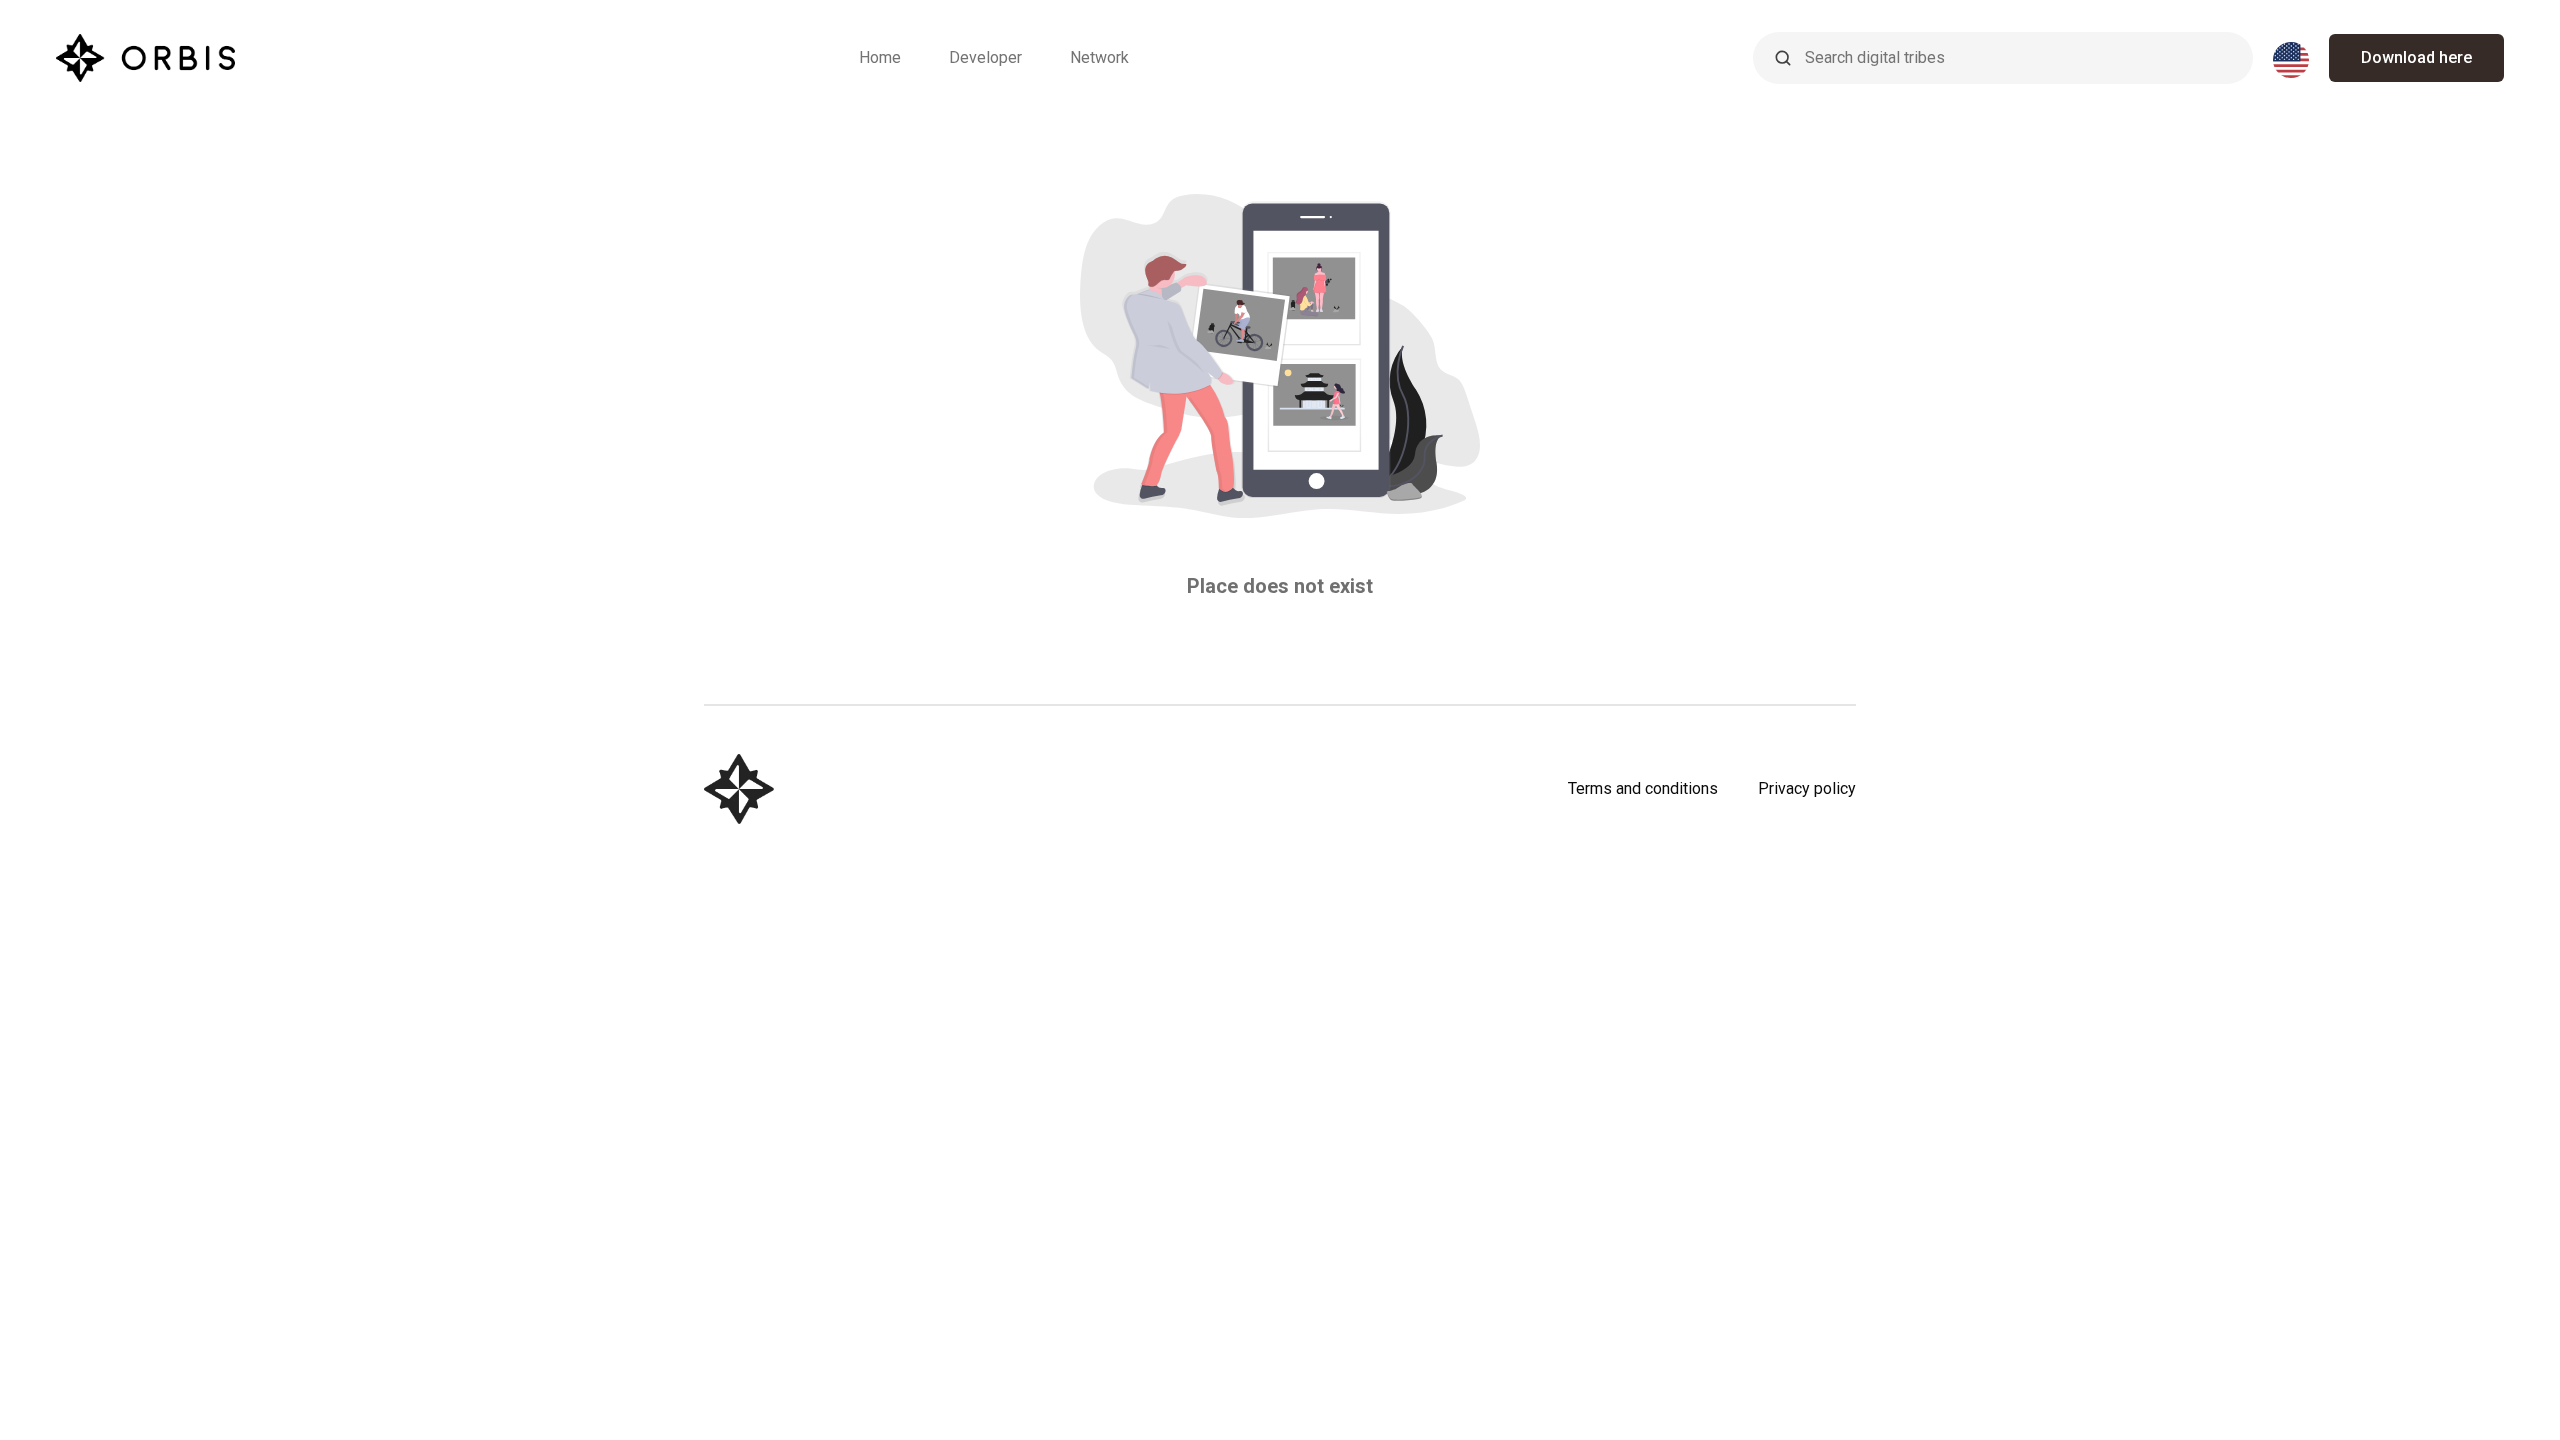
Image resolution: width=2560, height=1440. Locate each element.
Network (1099, 57)
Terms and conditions (1643, 788)
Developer (985, 57)
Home (880, 57)
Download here (2416, 57)
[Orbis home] (145, 58)
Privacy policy (1807, 788)
